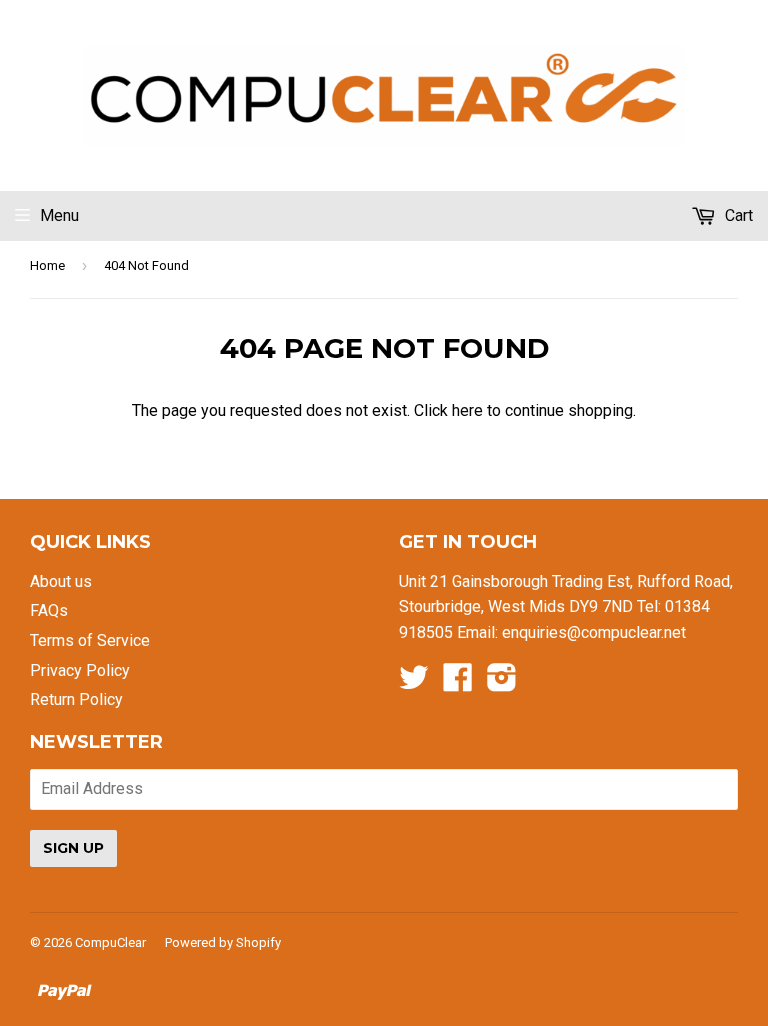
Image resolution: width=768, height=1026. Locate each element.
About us (61, 581)
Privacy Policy (80, 670)
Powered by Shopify (223, 942)
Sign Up (73, 848)
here (467, 410)
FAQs (49, 610)
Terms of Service (90, 640)
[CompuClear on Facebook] (458, 683)
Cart (737, 215)
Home (47, 265)
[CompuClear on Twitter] (414, 683)
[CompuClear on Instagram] (502, 683)
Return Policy (76, 699)
